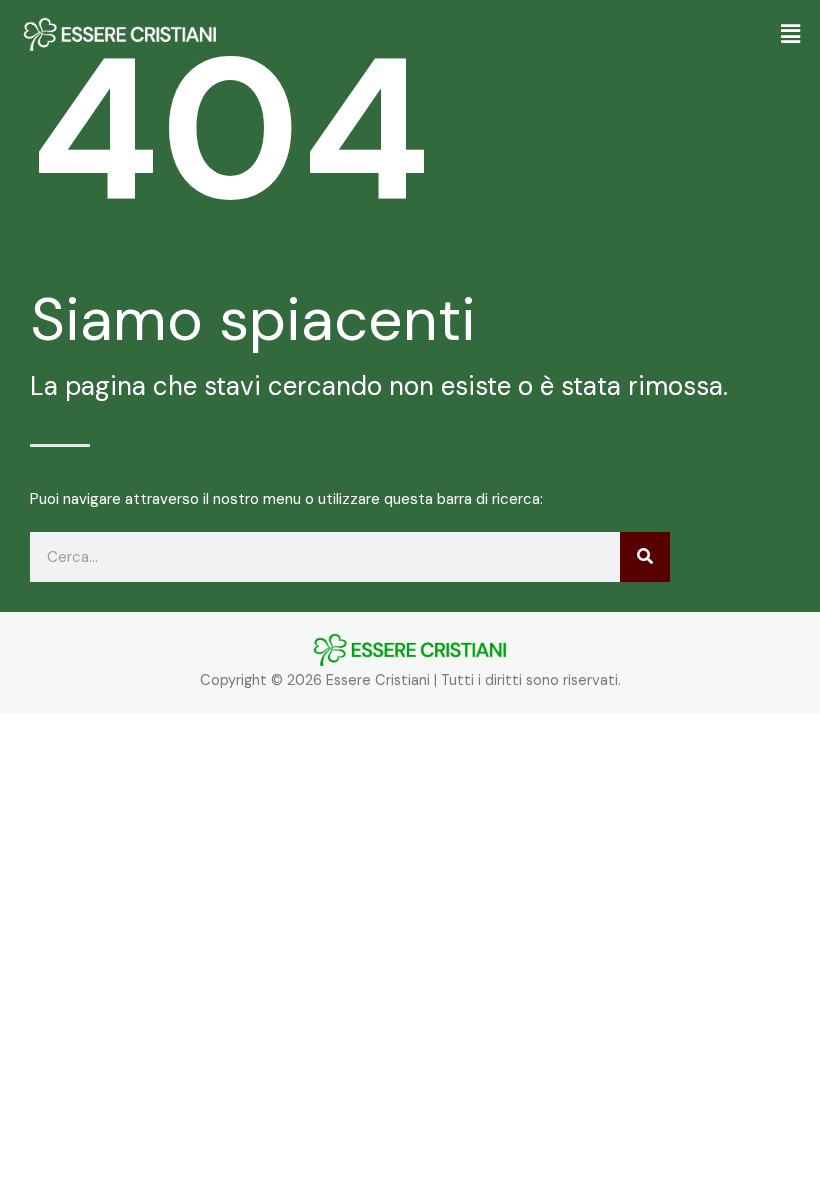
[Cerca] (645, 557)
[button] (540, 35)
